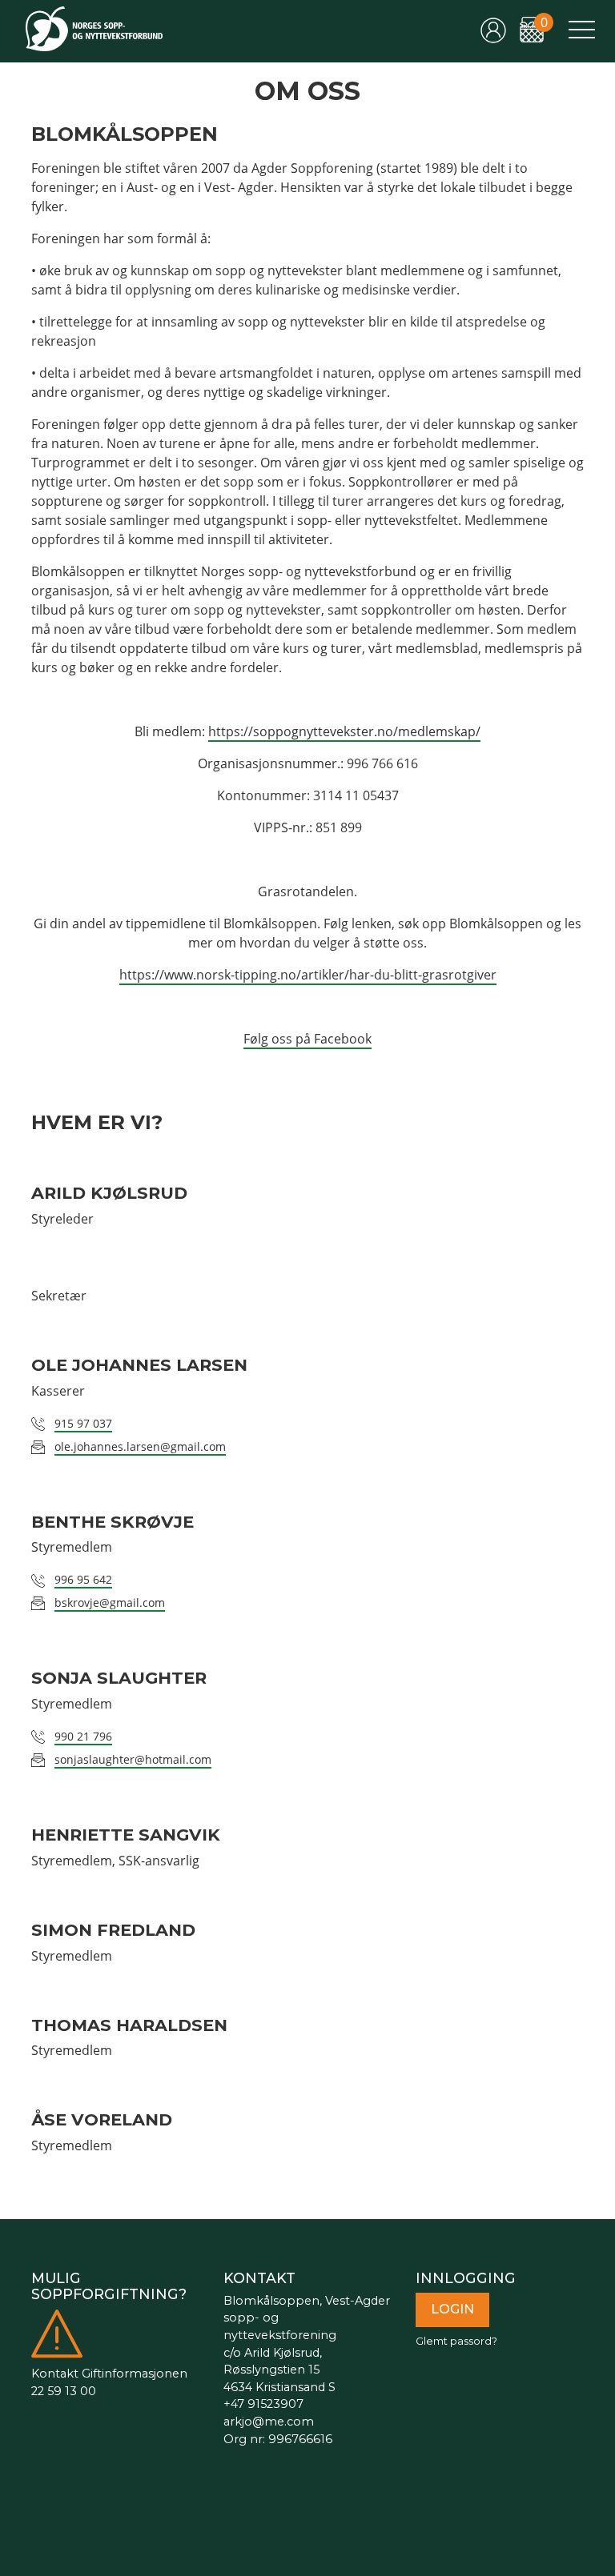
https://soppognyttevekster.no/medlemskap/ (344, 731)
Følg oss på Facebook (307, 1039)
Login (452, 2309)
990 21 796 (83, 1736)
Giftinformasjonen (135, 2374)
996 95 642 (83, 1579)
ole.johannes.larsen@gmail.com (140, 1446)
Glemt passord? (456, 2341)
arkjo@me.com (269, 2422)
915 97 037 (83, 1423)
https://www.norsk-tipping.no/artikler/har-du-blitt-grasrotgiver (308, 975)
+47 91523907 (263, 2404)
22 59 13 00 (64, 2391)
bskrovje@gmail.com (110, 1602)
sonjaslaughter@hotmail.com (133, 1759)
